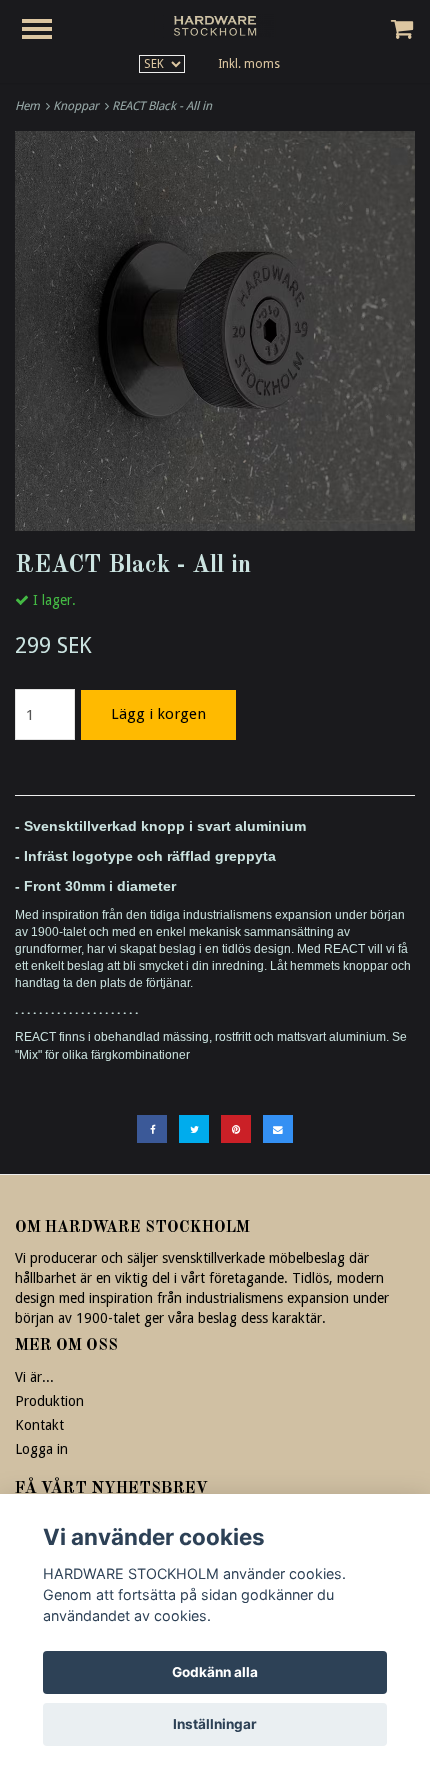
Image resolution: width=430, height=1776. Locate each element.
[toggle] (47, 31)
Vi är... (34, 1377)
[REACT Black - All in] (215, 331)
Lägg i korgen (158, 714)
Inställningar (215, 1724)
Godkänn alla (215, 1672)
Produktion (49, 1401)
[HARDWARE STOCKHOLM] (215, 25)
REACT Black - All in (163, 106)
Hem (30, 106)
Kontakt (39, 1425)
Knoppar (79, 106)
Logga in (41, 1449)
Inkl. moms (249, 64)
